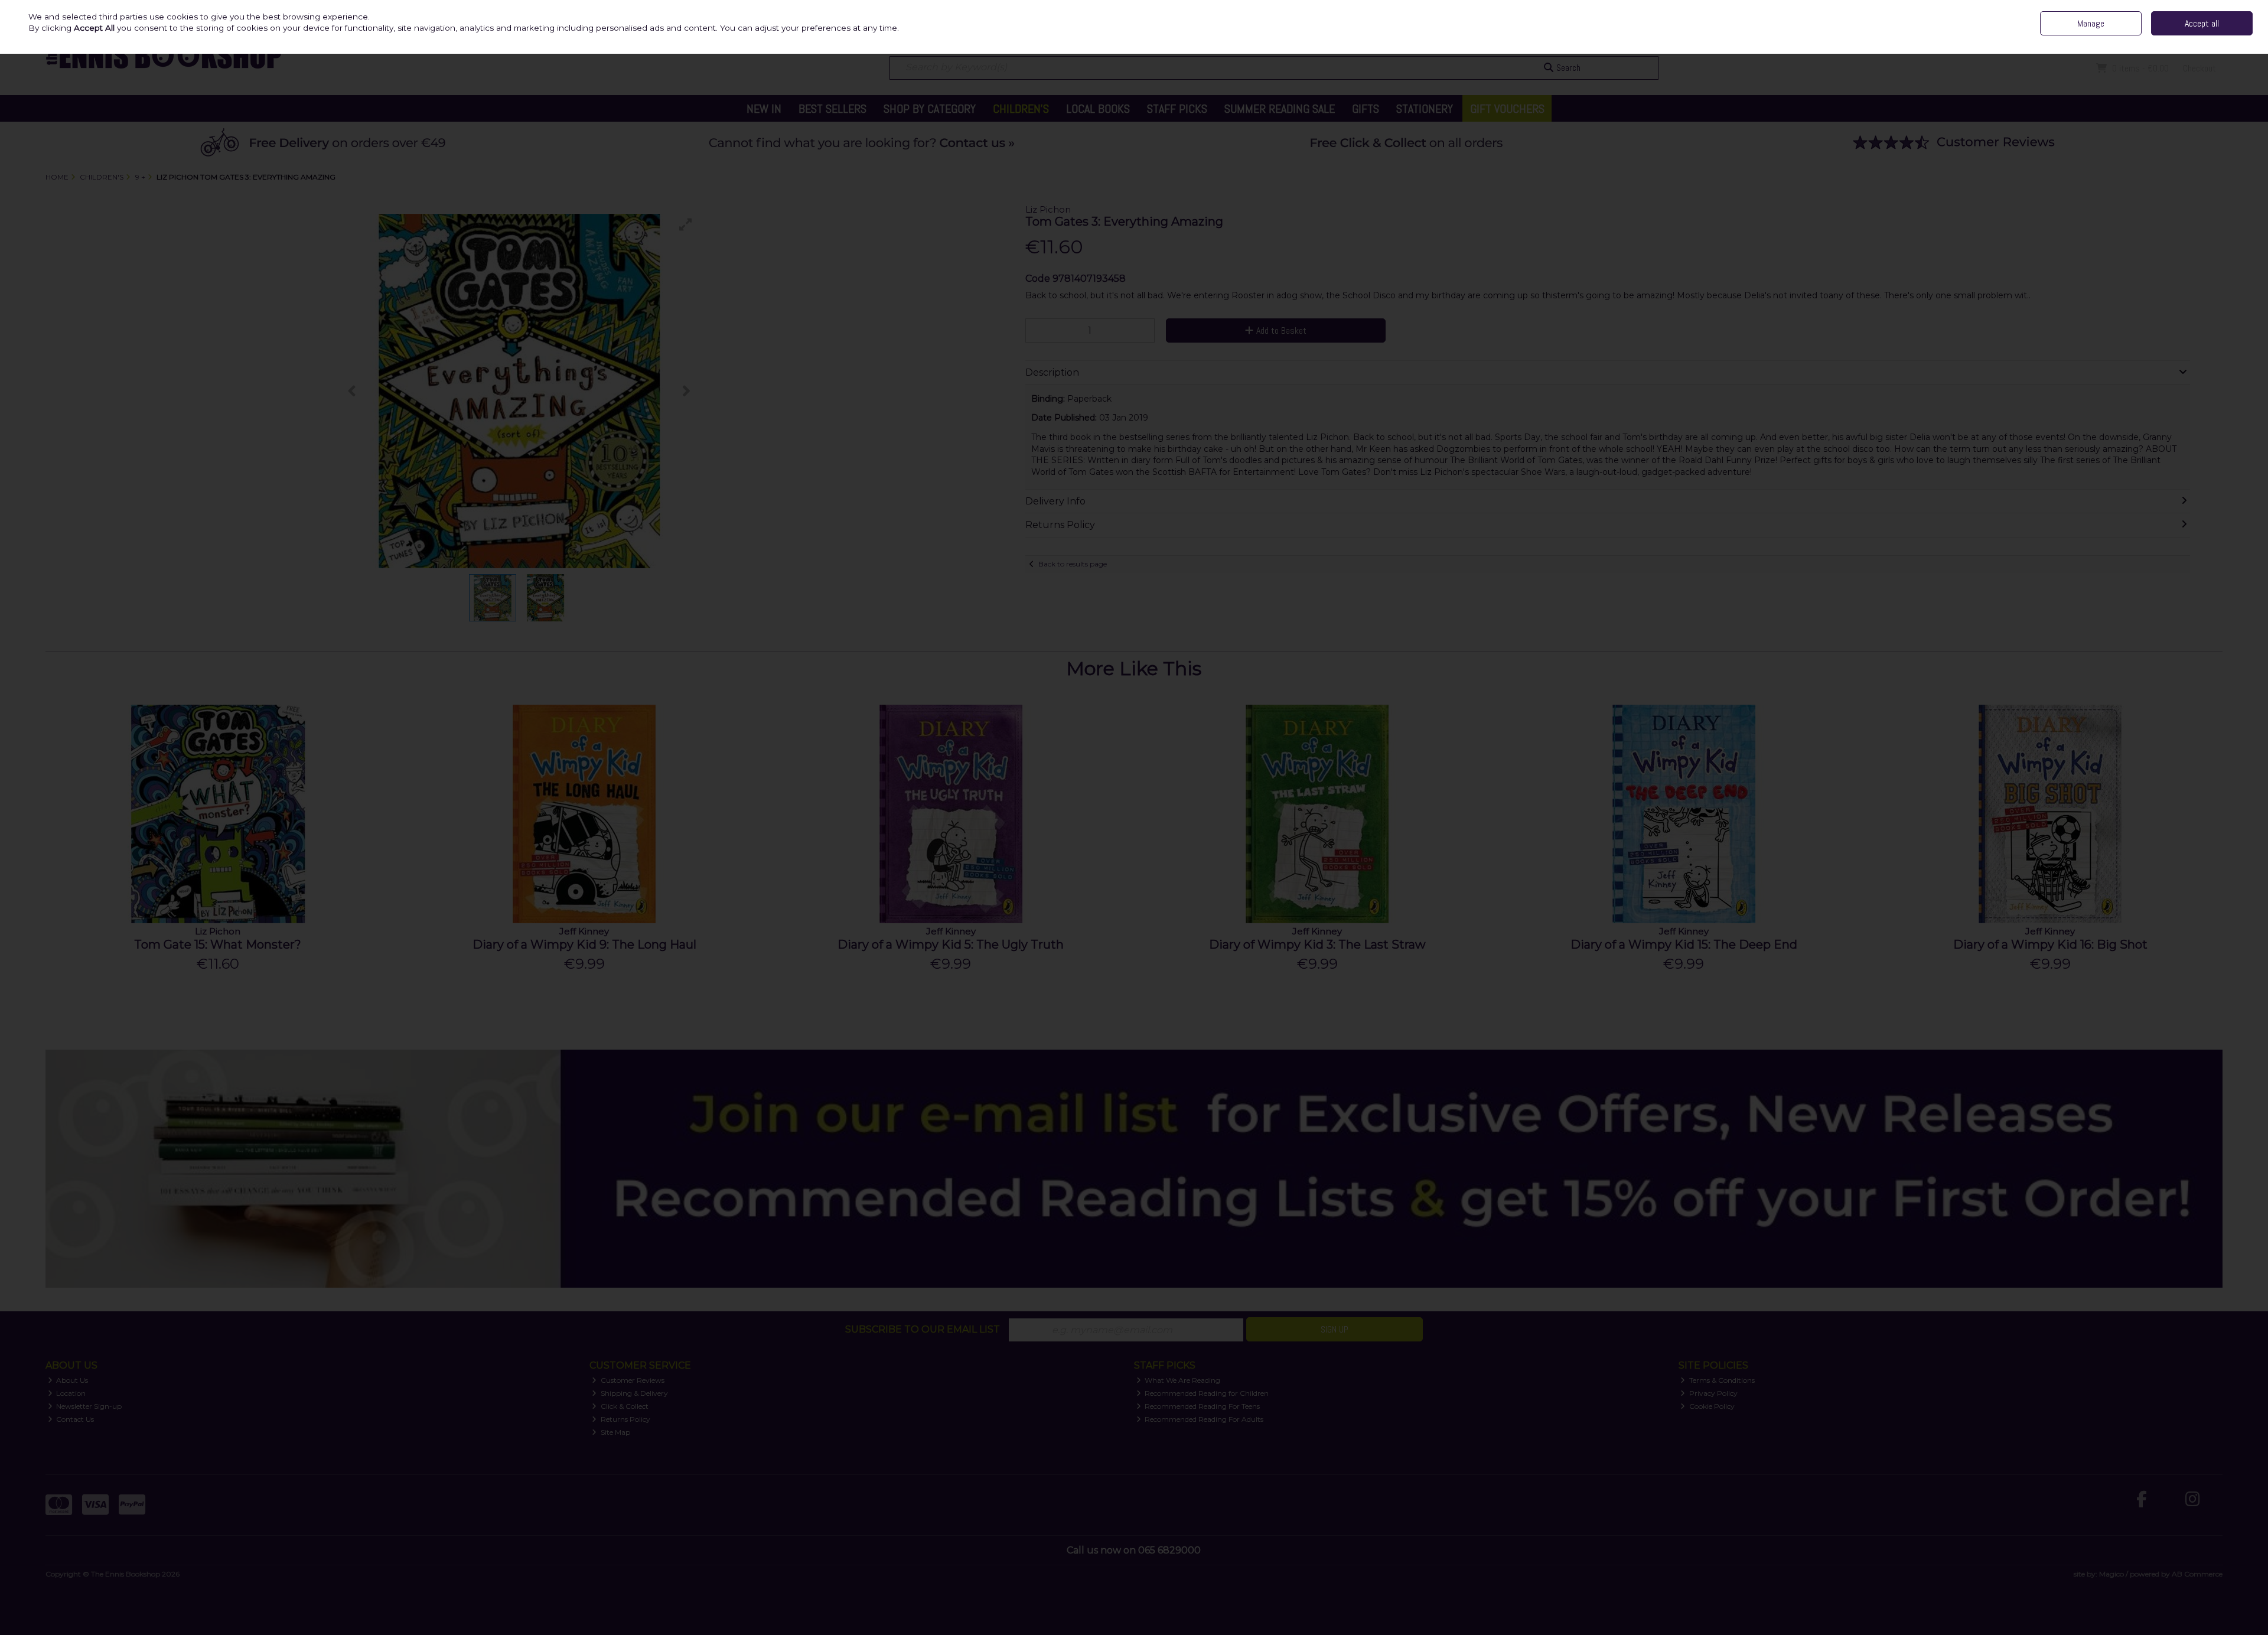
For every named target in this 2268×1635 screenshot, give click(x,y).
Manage (2091, 23)
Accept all (2202, 23)
